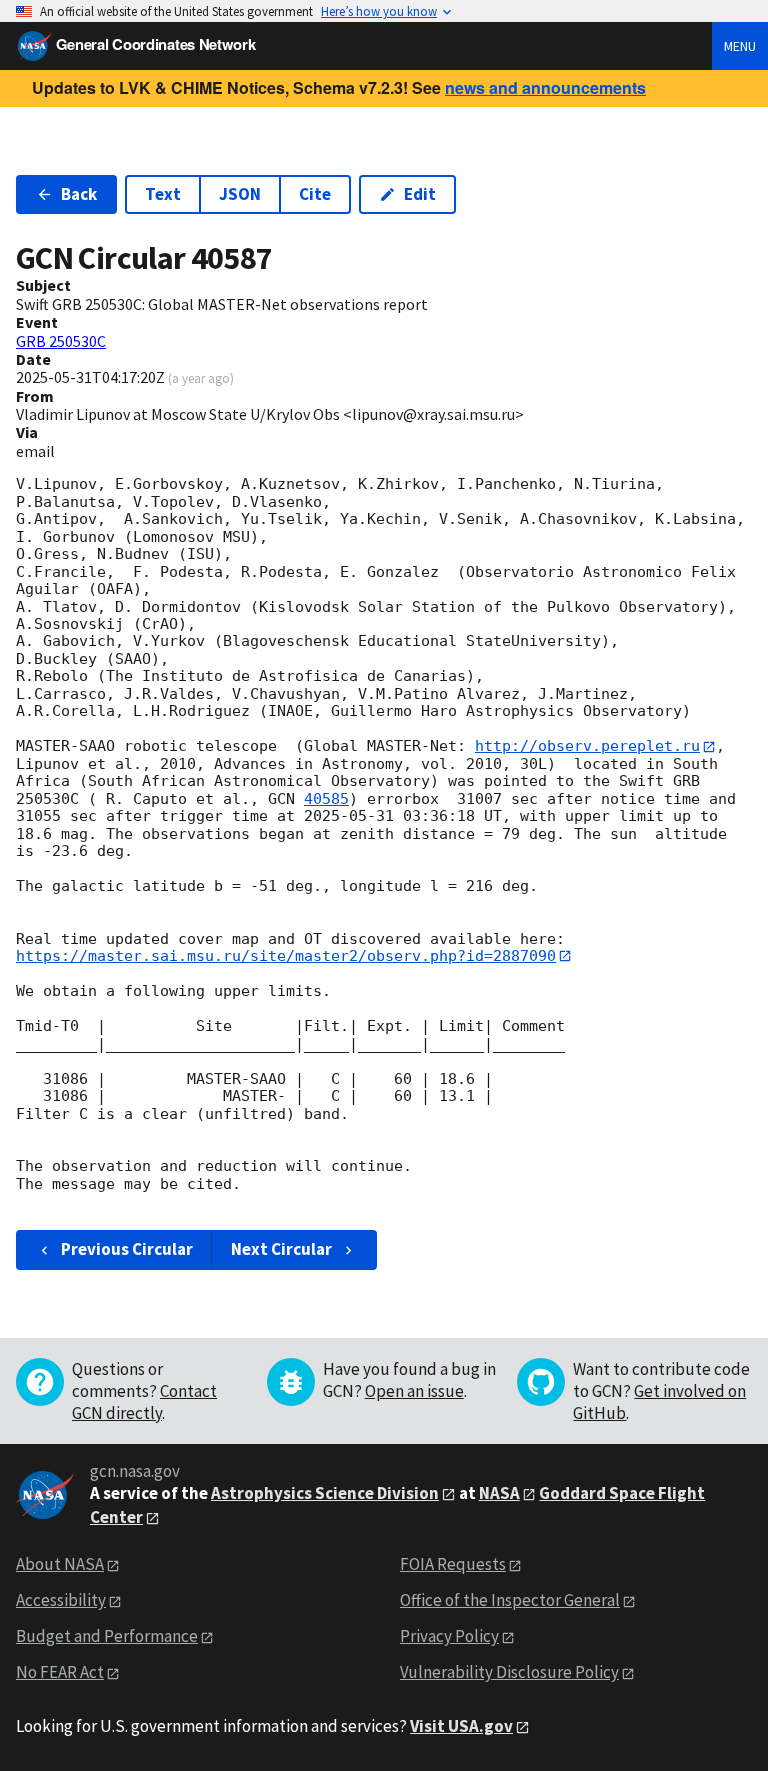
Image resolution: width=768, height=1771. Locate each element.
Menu (740, 46)
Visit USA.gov (461, 1726)
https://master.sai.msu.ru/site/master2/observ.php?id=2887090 (286, 956)
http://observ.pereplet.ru (587, 746)
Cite (315, 194)
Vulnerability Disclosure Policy (509, 1672)
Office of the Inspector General (510, 1600)
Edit (420, 194)
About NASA (60, 1564)
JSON (240, 194)
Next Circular (281, 1249)
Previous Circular (127, 1249)
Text (163, 194)
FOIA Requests (453, 1564)
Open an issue (414, 1391)
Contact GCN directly (144, 1402)
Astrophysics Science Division (325, 1493)
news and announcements (545, 87)
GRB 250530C (61, 341)
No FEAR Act (60, 1672)
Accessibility (61, 1600)
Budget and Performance (107, 1636)
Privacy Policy (449, 1636)
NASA (499, 1493)
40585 (326, 799)
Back (79, 194)
